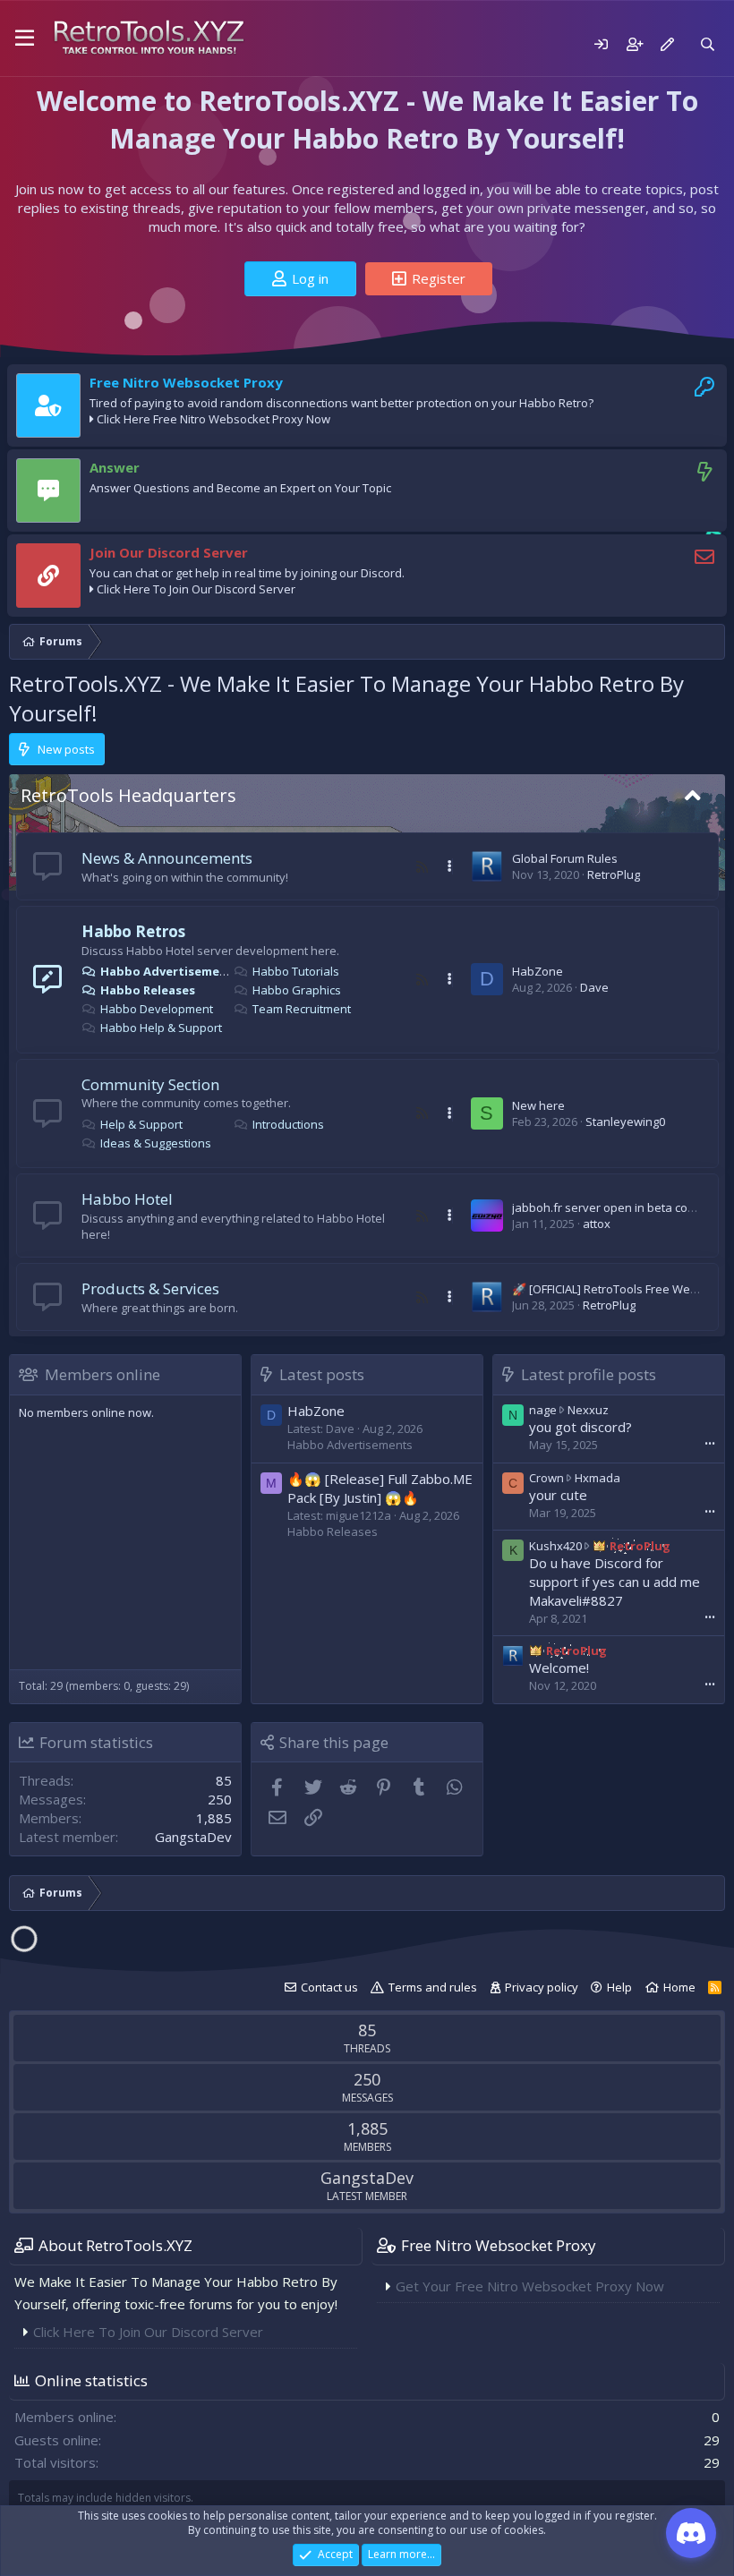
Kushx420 (555, 1546)
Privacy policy (542, 1987)
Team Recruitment (302, 1009)
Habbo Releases (148, 990)
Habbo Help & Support (161, 1028)
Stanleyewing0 (625, 1122)
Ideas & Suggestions (156, 1143)
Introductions (288, 1124)
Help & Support (141, 1124)
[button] (25, 38)
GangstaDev (193, 1837)
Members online (102, 1374)
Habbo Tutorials (296, 971)
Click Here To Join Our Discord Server (196, 589)
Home (679, 1987)
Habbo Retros (133, 931)
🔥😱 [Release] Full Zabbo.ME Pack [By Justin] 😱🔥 (380, 1488)
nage (543, 1410)
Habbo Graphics (297, 990)
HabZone (538, 971)
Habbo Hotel (127, 1199)
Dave (594, 987)
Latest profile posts (589, 1374)
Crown (546, 1478)
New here (538, 1105)
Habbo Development (157, 1009)
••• (710, 1443)
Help (619, 1987)
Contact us (329, 1987)
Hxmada (597, 1478)
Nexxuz (588, 1410)
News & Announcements (167, 858)
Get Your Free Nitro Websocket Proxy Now (530, 2286)
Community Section (150, 1084)
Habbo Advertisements (170, 971)
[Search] (708, 44)
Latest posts (322, 1374)
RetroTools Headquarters (128, 795)
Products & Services (150, 1288)
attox (597, 1224)
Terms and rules (433, 1987)
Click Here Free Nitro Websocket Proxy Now (213, 419)
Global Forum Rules (565, 858)
